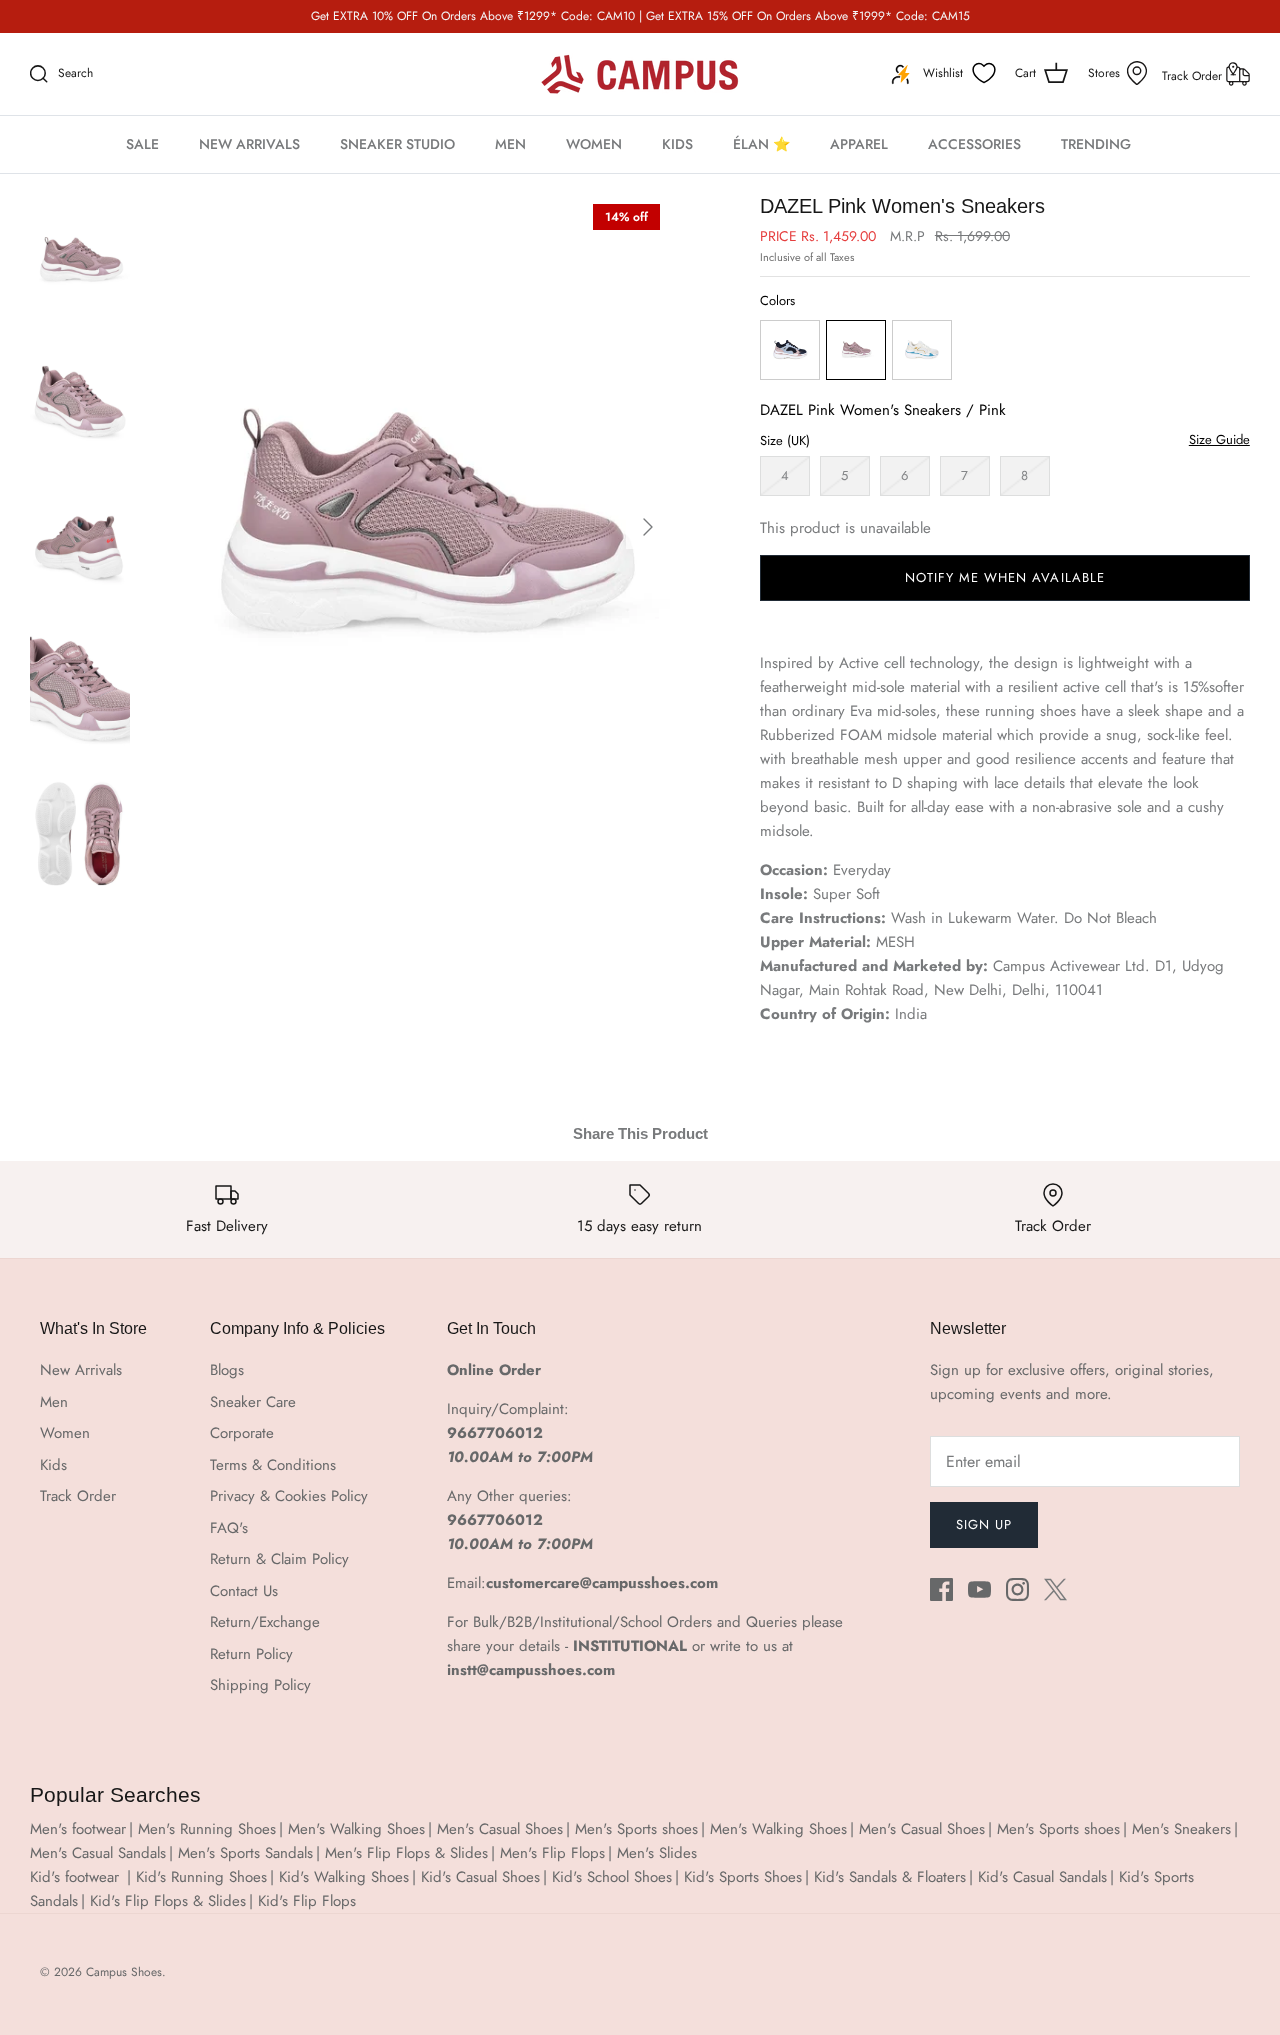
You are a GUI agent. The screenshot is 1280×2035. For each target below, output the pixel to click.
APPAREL (859, 144)
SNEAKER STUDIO (397, 144)
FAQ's (229, 1528)
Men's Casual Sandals (98, 1853)
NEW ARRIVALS (249, 144)
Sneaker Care (253, 1402)
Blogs (227, 1370)
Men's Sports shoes (636, 1829)
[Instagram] (1017, 1589)
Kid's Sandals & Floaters (890, 1877)
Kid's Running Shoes (201, 1877)
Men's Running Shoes (207, 1829)
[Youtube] (979, 1589)
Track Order (1194, 76)
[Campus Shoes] (640, 74)
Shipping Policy (260, 1685)
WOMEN (594, 144)
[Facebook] (941, 1589)
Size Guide (1219, 440)
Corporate (242, 1433)
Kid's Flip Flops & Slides (168, 1901)
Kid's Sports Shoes (743, 1877)
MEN (510, 144)
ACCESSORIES (974, 144)
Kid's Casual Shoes (480, 1877)
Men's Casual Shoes (500, 1829)
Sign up (984, 1524)
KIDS (677, 144)
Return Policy (251, 1654)
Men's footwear (78, 1829)
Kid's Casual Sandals (1042, 1877)
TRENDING (1096, 144)
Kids (53, 1465)
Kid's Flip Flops (307, 1901)
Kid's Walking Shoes (344, 1877)
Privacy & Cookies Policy (289, 1496)
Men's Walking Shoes (356, 1829)
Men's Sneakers (1181, 1829)
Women (65, 1433)
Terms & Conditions (273, 1465)
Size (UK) (785, 441)
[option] (420, 527)
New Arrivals (81, 1370)
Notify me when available (1005, 577)
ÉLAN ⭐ (761, 144)
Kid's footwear (77, 1877)
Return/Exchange (265, 1622)
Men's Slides (657, 1853)
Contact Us (244, 1591)
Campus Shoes (124, 1972)
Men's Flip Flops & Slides (406, 1853)
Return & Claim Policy (279, 1559)
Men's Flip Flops (552, 1853)
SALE (142, 144)
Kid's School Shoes (612, 1877)
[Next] (648, 527)
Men (54, 1402)
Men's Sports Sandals (245, 1853)
